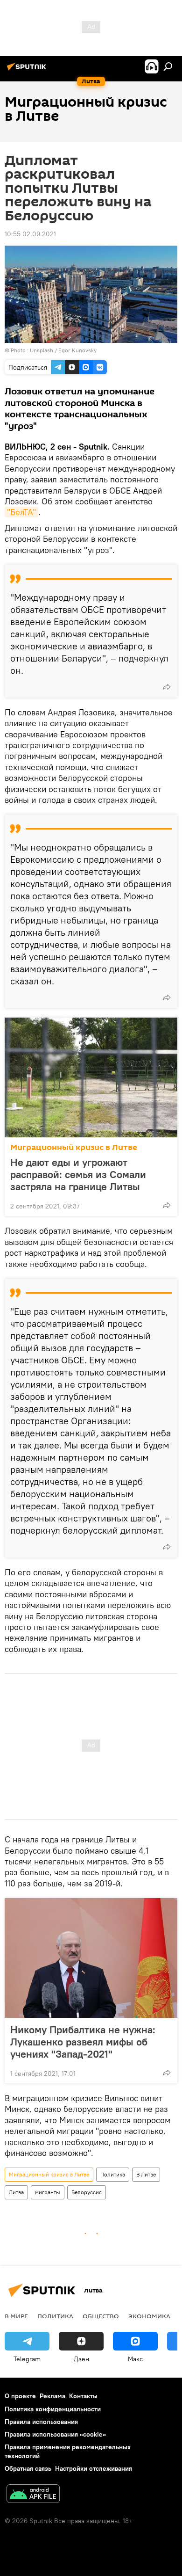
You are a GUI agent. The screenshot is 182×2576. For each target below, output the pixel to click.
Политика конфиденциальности (53, 2409)
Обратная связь (28, 2468)
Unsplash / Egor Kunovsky (63, 350)
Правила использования (41, 2422)
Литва (16, 2192)
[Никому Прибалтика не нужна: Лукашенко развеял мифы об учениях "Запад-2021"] (91, 1958)
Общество (101, 2316)
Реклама (52, 2396)
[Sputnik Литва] (28, 70)
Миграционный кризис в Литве (74, 1147)
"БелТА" (21, 512)
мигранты (48, 2192)
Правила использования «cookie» (55, 2434)
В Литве (146, 2174)
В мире (16, 2316)
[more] (167, 687)
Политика (113, 2174)
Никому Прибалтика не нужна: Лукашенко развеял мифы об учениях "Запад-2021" (83, 2042)
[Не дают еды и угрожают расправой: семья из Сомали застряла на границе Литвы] (91, 1077)
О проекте (20, 2396)
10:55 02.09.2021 (30, 234)
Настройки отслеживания (94, 2468)
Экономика (149, 2316)
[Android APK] (33, 2495)
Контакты (83, 2396)
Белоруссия (87, 2192)
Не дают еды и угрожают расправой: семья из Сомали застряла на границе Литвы (78, 1174)
